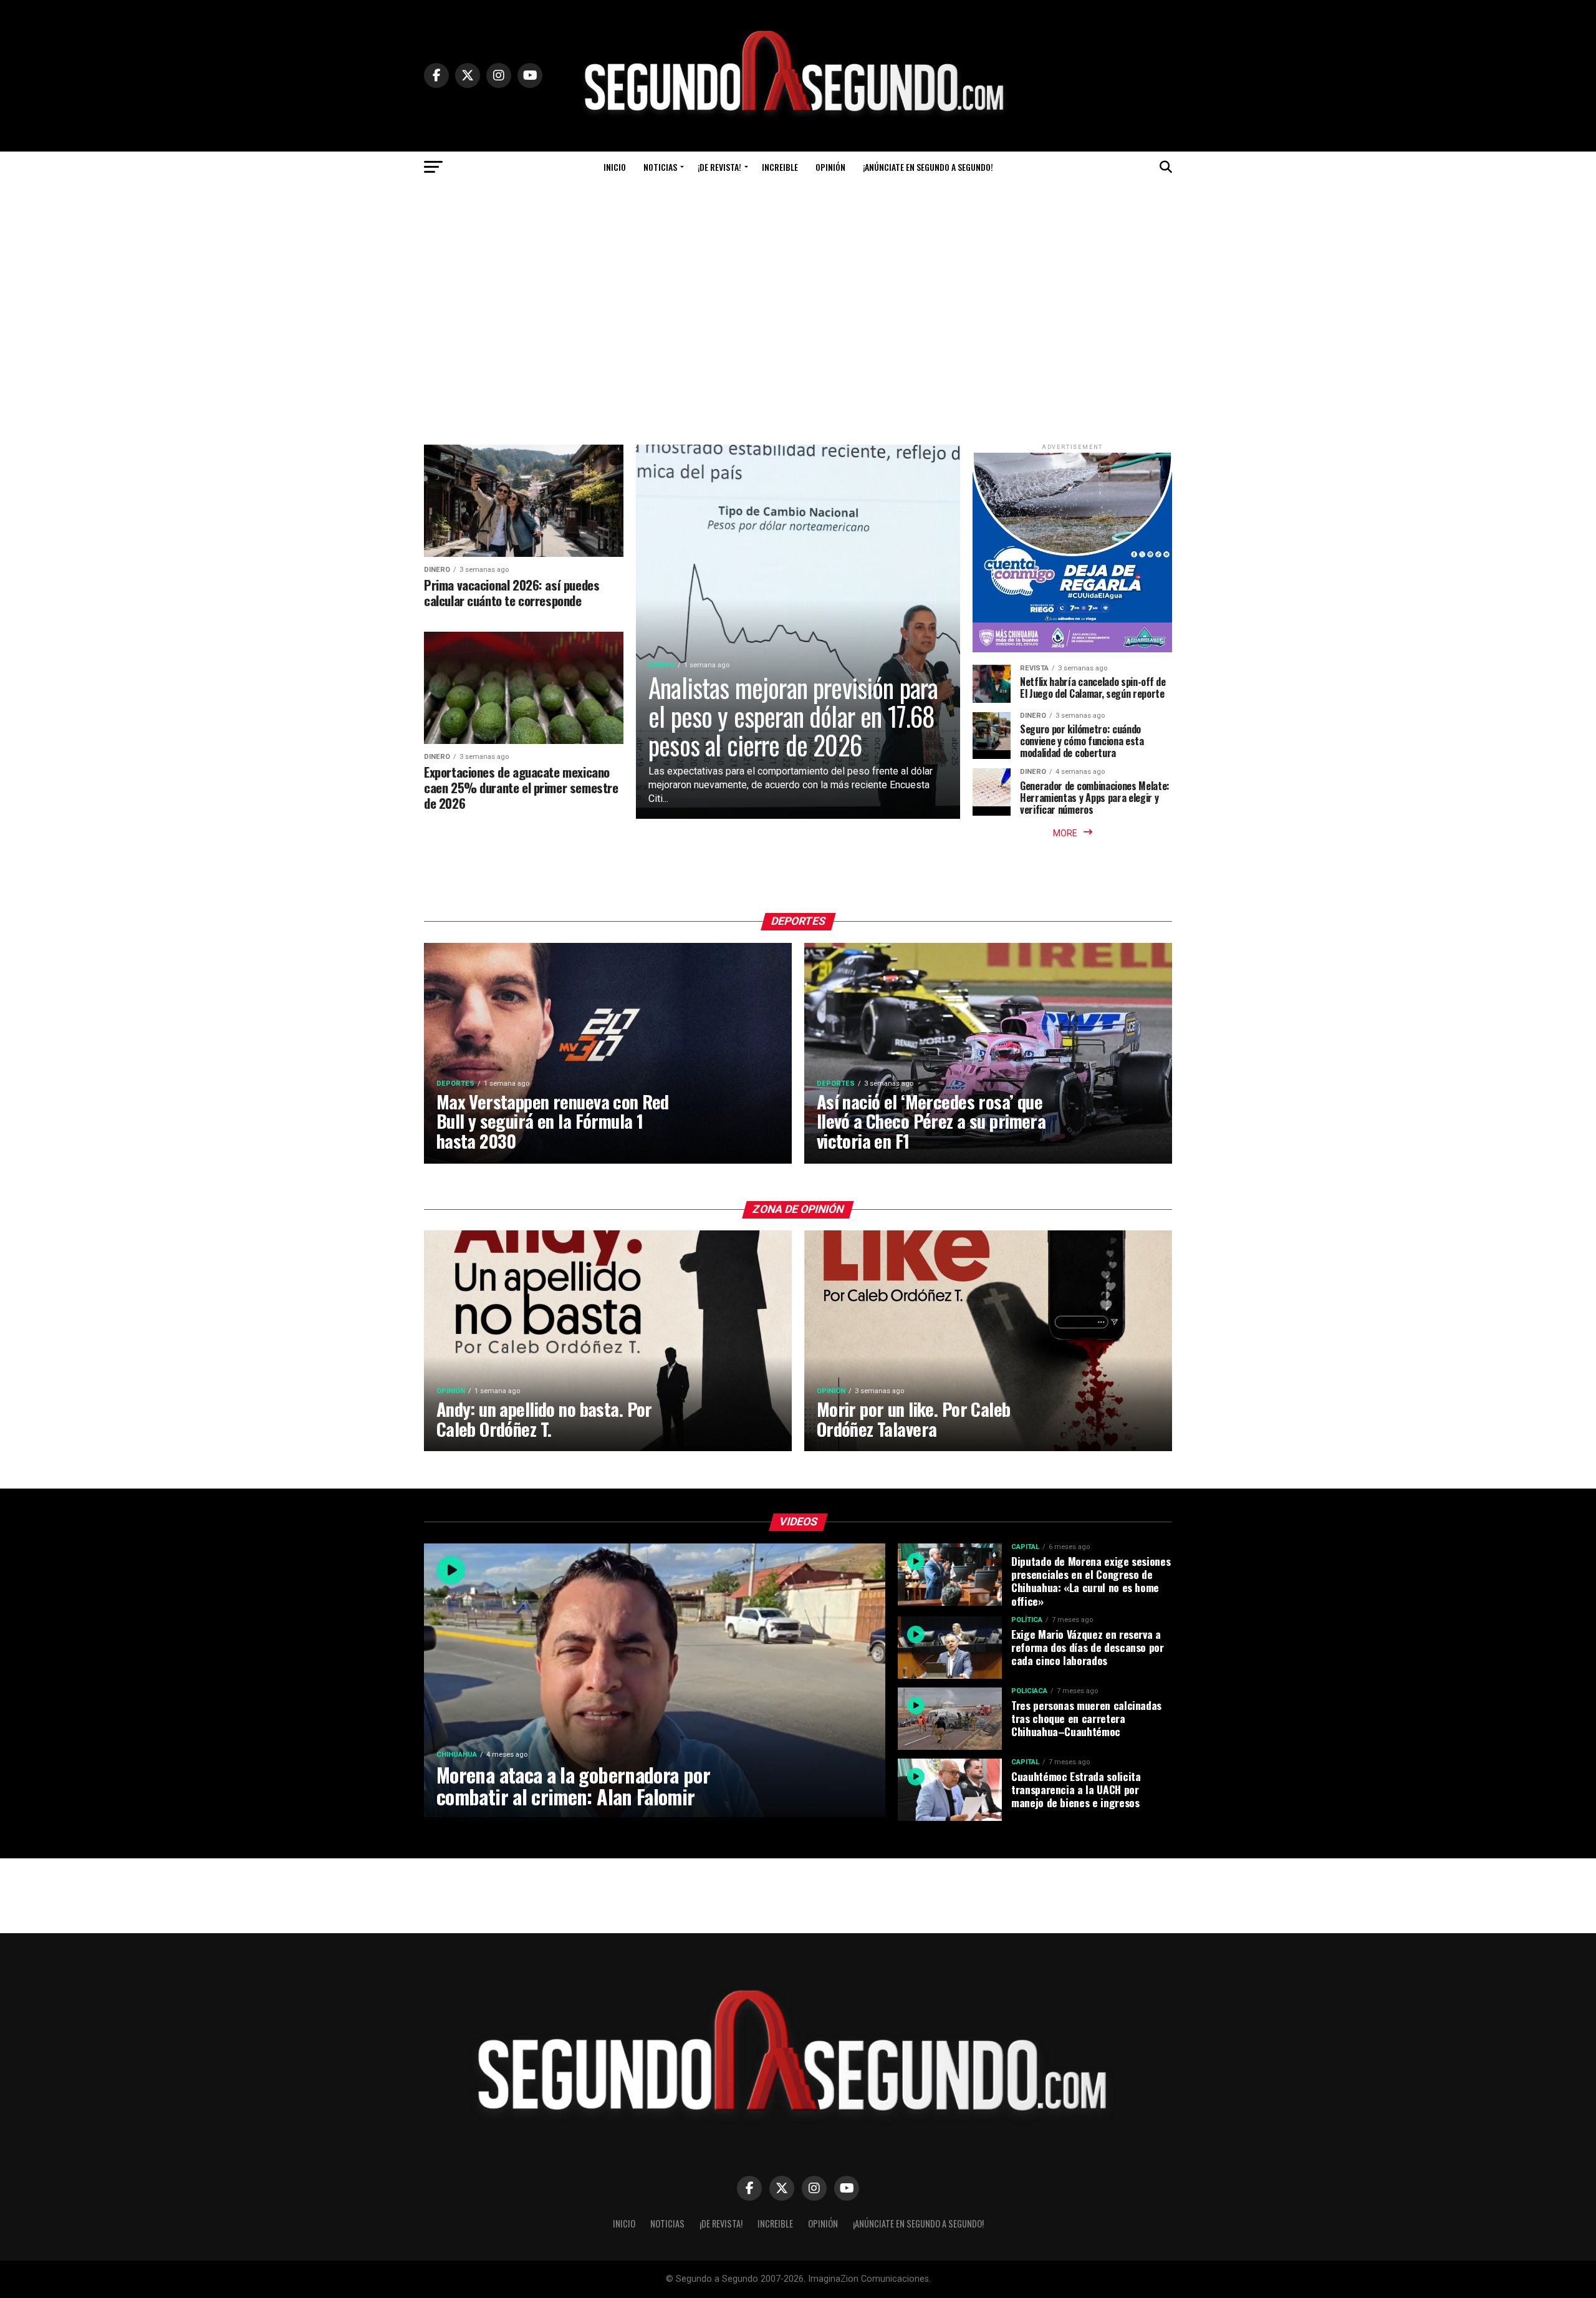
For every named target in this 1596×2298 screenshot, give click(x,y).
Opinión (830, 167)
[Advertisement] (798, 314)
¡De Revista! (719, 167)
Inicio (615, 167)
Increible (780, 167)
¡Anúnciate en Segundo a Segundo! (928, 167)
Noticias (660, 167)
